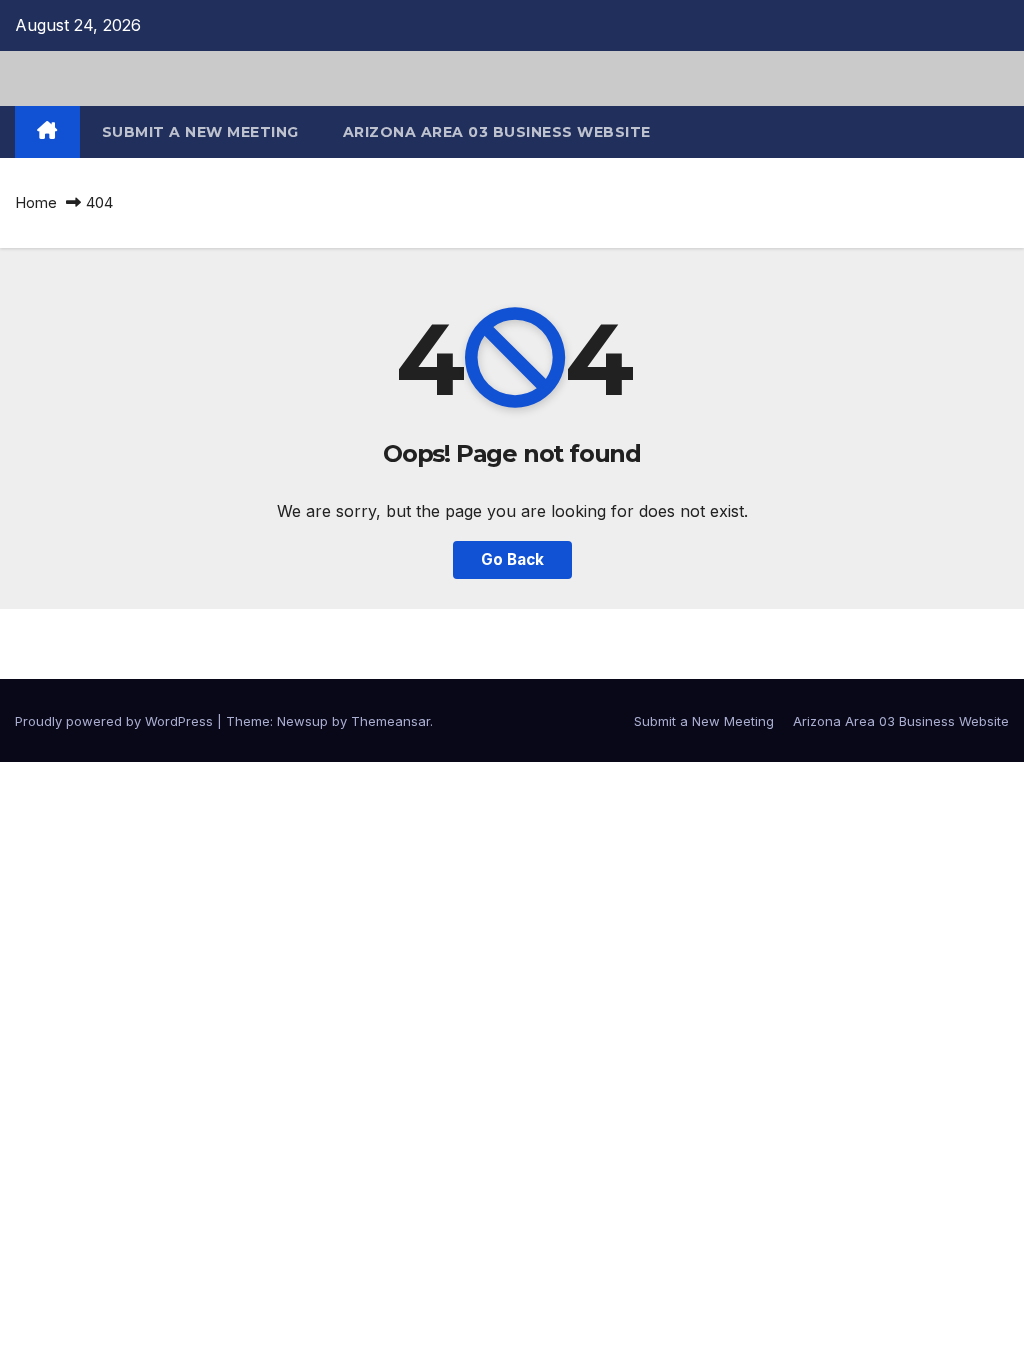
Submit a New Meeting (200, 132)
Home (36, 202)
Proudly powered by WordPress (116, 721)
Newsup (302, 721)
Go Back (512, 559)
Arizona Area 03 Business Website (497, 132)
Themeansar (390, 721)
